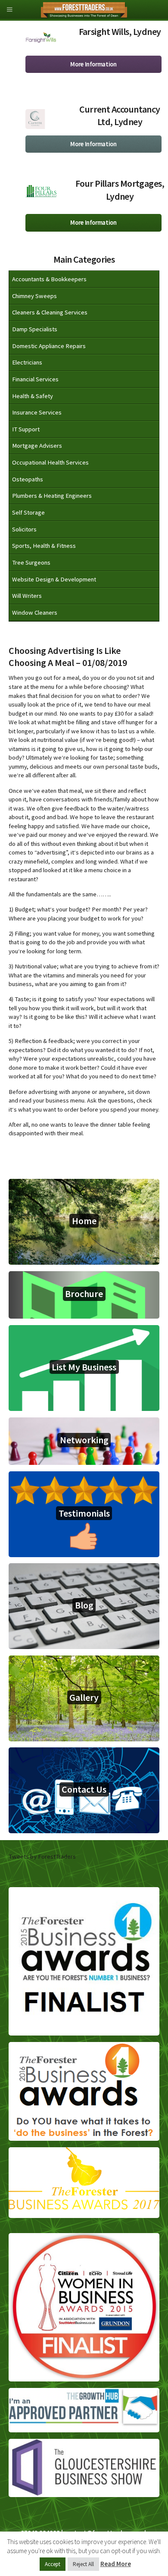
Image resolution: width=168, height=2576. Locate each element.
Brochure (84, 1294)
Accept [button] (53, 2564)
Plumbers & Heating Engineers (52, 496)
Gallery (84, 1697)
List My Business (84, 1367)
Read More (116, 2564)
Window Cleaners (35, 613)
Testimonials (84, 1513)
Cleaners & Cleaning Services (50, 312)
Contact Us (84, 1789)
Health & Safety (33, 396)
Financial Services (35, 379)
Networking (84, 1440)
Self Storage (28, 512)
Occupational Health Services (50, 462)
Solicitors (24, 529)
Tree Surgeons (31, 562)
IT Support (26, 429)
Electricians (27, 362)
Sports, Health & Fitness (44, 546)
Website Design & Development (54, 579)
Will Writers (27, 596)
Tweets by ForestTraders (42, 1857)
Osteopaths (28, 479)
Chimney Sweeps (34, 296)
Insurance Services (37, 412)
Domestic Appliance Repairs (49, 346)
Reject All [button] (83, 2564)
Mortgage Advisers (37, 446)
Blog (84, 1605)
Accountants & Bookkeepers (49, 279)
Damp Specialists (35, 329)
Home (84, 1221)
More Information (93, 64)
